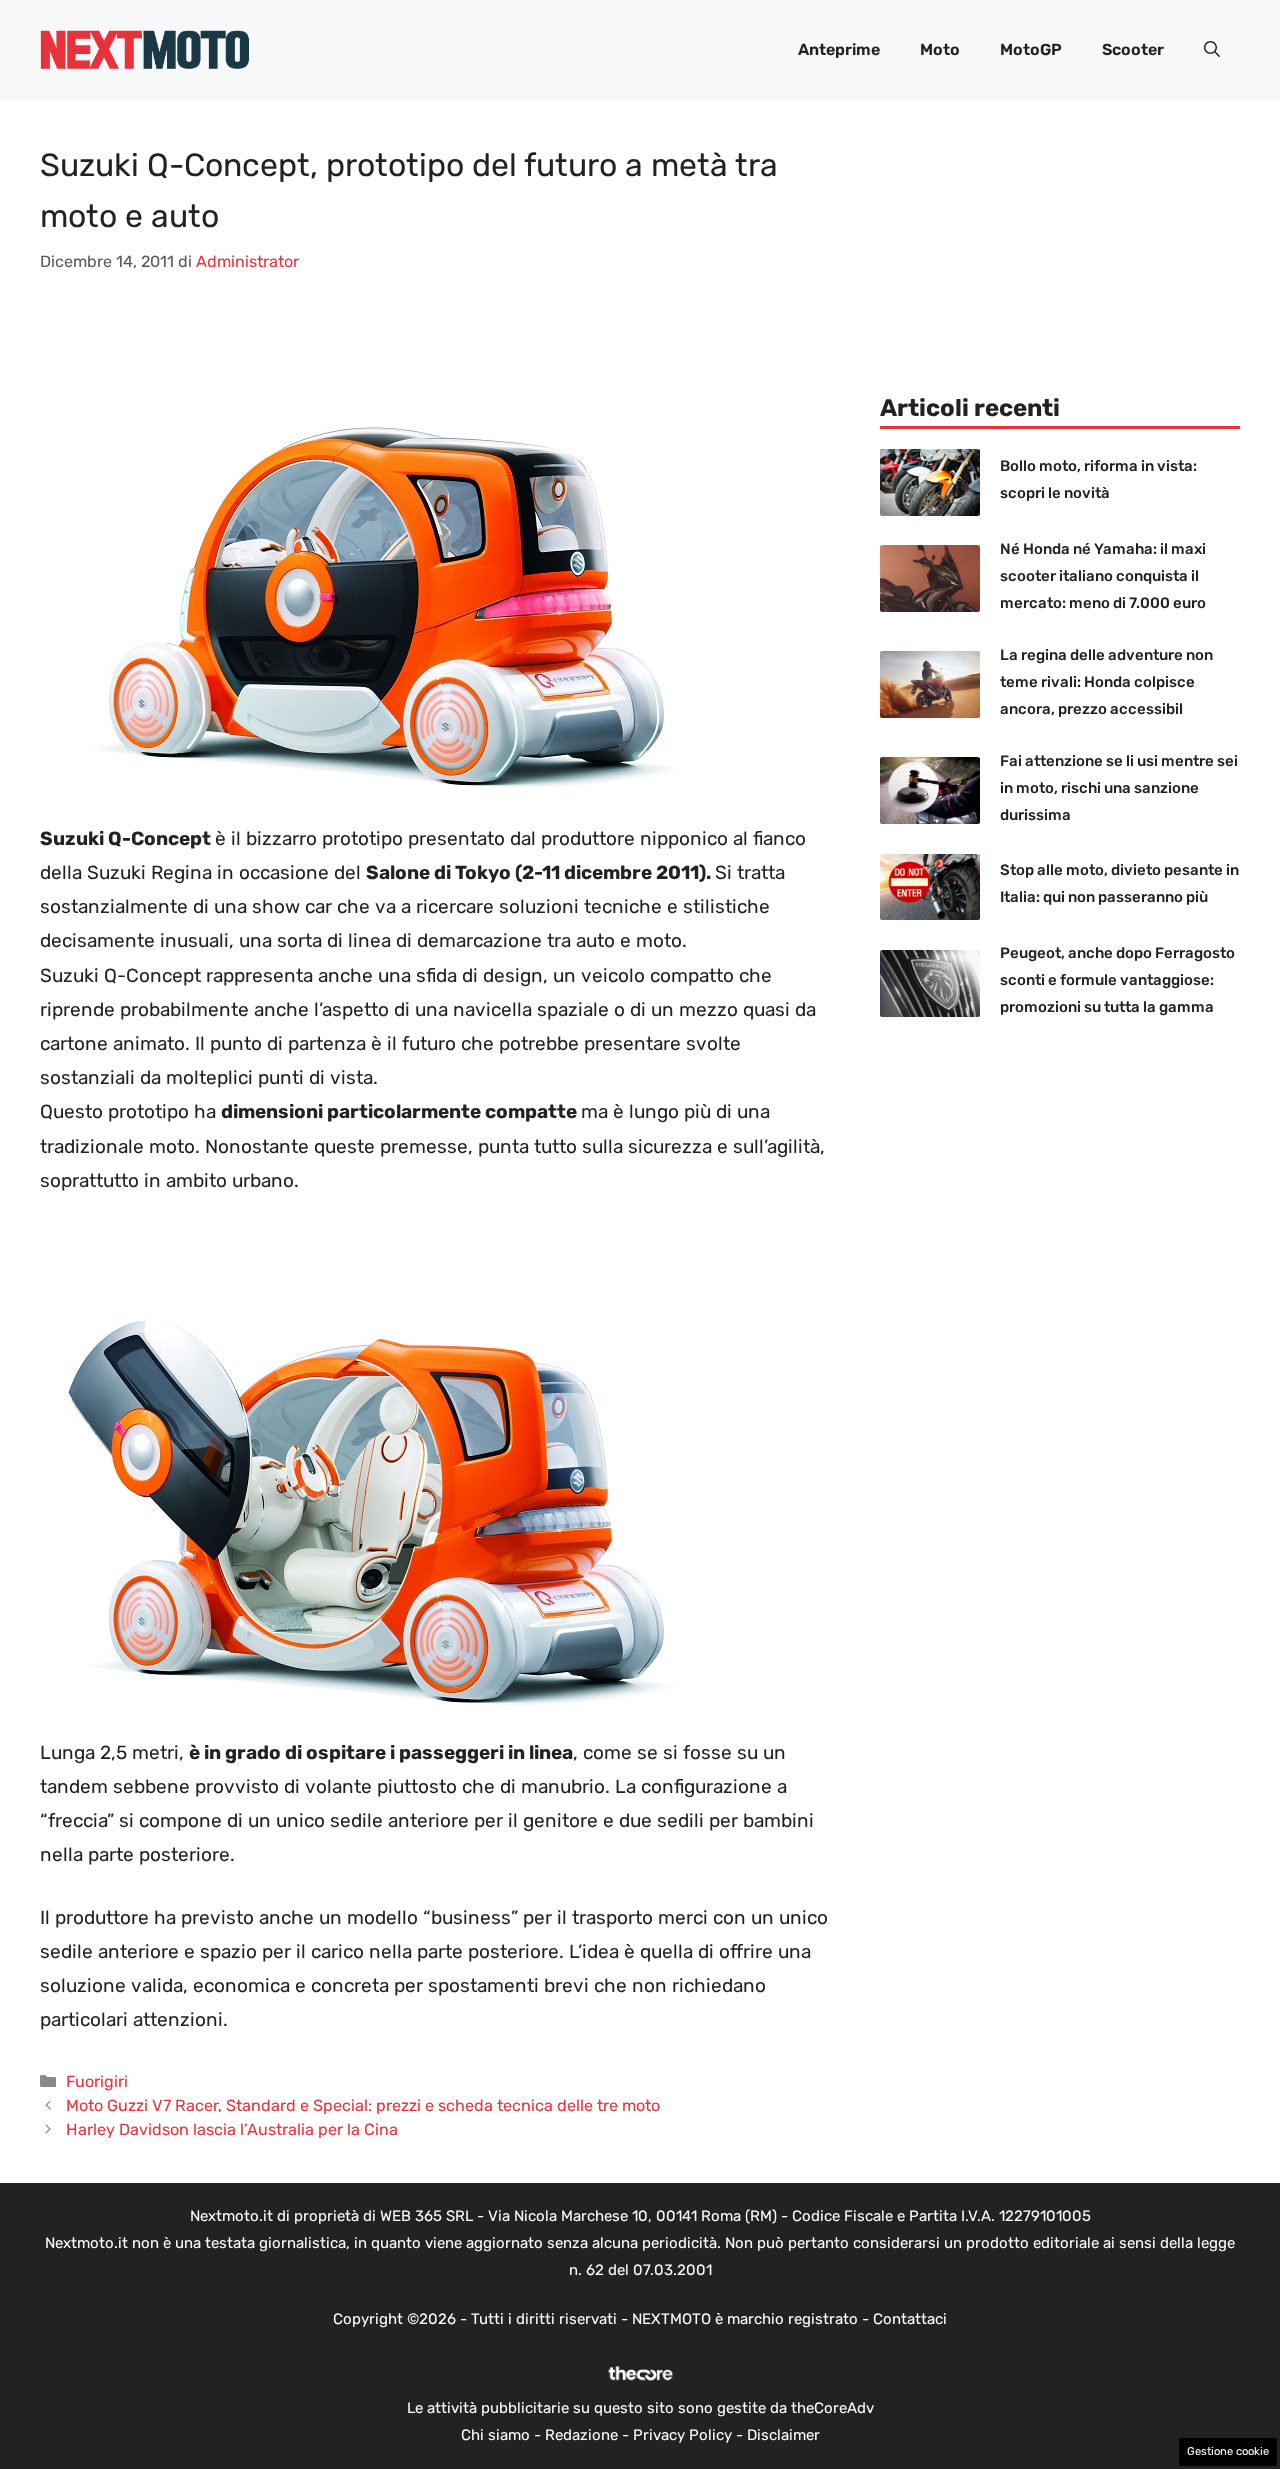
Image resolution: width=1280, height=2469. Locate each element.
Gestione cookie (1228, 2451)
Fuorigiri (97, 2081)
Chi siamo (495, 2435)
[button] (1212, 50)
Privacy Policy (682, 2435)
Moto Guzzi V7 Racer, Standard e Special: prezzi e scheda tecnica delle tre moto (363, 2105)
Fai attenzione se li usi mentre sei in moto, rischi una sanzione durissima (1119, 788)
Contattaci (910, 2319)
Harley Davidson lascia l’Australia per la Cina (232, 2129)
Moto (940, 49)
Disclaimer (783, 2435)
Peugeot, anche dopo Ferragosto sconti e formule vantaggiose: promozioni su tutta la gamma (1117, 980)
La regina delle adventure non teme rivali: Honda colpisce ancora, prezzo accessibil (1106, 682)
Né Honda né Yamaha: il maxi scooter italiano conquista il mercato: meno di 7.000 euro (1103, 576)
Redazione (581, 2435)
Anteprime (839, 49)
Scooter (1133, 49)
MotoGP (1031, 49)
